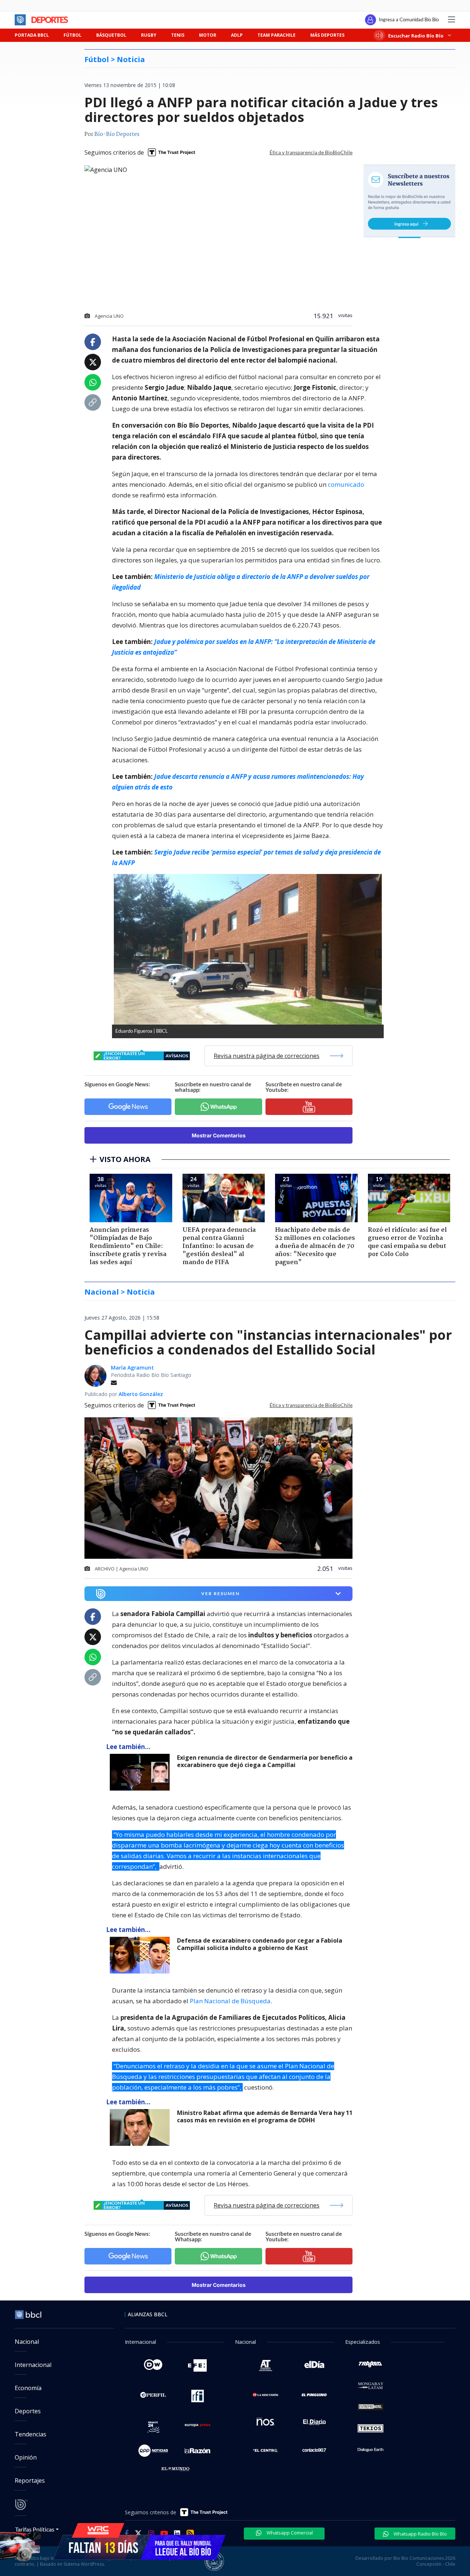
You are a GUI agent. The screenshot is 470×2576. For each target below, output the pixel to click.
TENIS (178, 35)
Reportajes (30, 2480)
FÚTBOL (73, 35)
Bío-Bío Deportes (117, 134)
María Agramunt (132, 1368)
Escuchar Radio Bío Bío (416, 35)
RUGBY (149, 35)
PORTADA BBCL (32, 35)
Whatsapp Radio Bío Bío (420, 2534)
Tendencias (30, 2434)
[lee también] (142, 1772)
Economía (28, 2388)
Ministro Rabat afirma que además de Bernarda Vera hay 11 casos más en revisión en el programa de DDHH (265, 2117)
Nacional (27, 2342)
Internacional (33, 2365)
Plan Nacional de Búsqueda (230, 2001)
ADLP (237, 35)
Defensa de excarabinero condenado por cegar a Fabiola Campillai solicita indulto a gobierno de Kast (260, 1944)
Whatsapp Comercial (289, 2533)
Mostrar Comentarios (219, 1135)
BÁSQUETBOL (111, 35)
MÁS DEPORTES (327, 35)
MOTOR (208, 35)
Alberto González (141, 1394)
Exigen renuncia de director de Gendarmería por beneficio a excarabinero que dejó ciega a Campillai (265, 1761)
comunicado (346, 484)
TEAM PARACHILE (276, 35)
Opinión (26, 2457)
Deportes (28, 2411)
